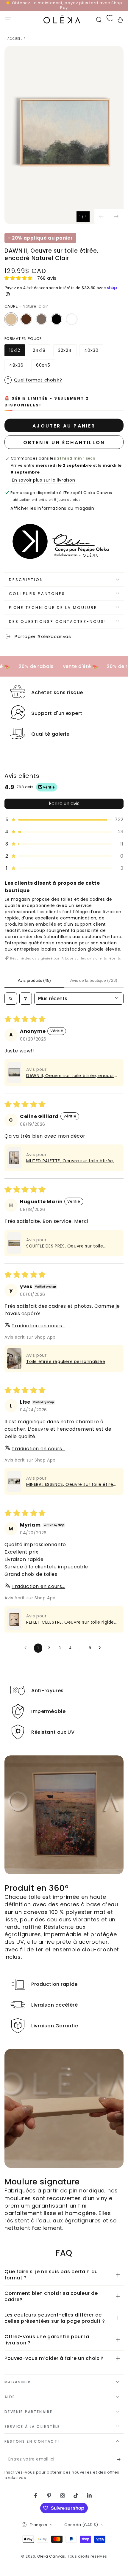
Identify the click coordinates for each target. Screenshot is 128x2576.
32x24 (67, 352)
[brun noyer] (26, 319)
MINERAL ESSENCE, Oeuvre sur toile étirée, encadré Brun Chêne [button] (72, 1485)
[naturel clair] (11, 319)
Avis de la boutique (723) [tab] (94, 980)
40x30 (94, 352)
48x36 (19, 367)
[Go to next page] (101, 1648)
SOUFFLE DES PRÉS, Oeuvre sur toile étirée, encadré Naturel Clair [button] (65, 1246)
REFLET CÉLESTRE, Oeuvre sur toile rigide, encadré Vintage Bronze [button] (71, 1622)
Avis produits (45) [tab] (34, 980)
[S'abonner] (120, 2459)
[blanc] (72, 319)
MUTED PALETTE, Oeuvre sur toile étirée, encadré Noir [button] (70, 1161)
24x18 (41, 352)
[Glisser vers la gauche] (101, 217)
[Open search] (11, 999)
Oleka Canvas (51, 2556)
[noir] (57, 319)
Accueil (15, 39)
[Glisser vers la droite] (116, 217)
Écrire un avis (64, 803)
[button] (99, 20)
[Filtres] (26, 999)
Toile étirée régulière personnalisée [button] (66, 1361)
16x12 (17, 352)
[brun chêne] (41, 319)
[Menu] (8, 20)
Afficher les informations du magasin (52, 508)
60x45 (45, 367)
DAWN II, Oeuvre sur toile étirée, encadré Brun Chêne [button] (72, 1076)
